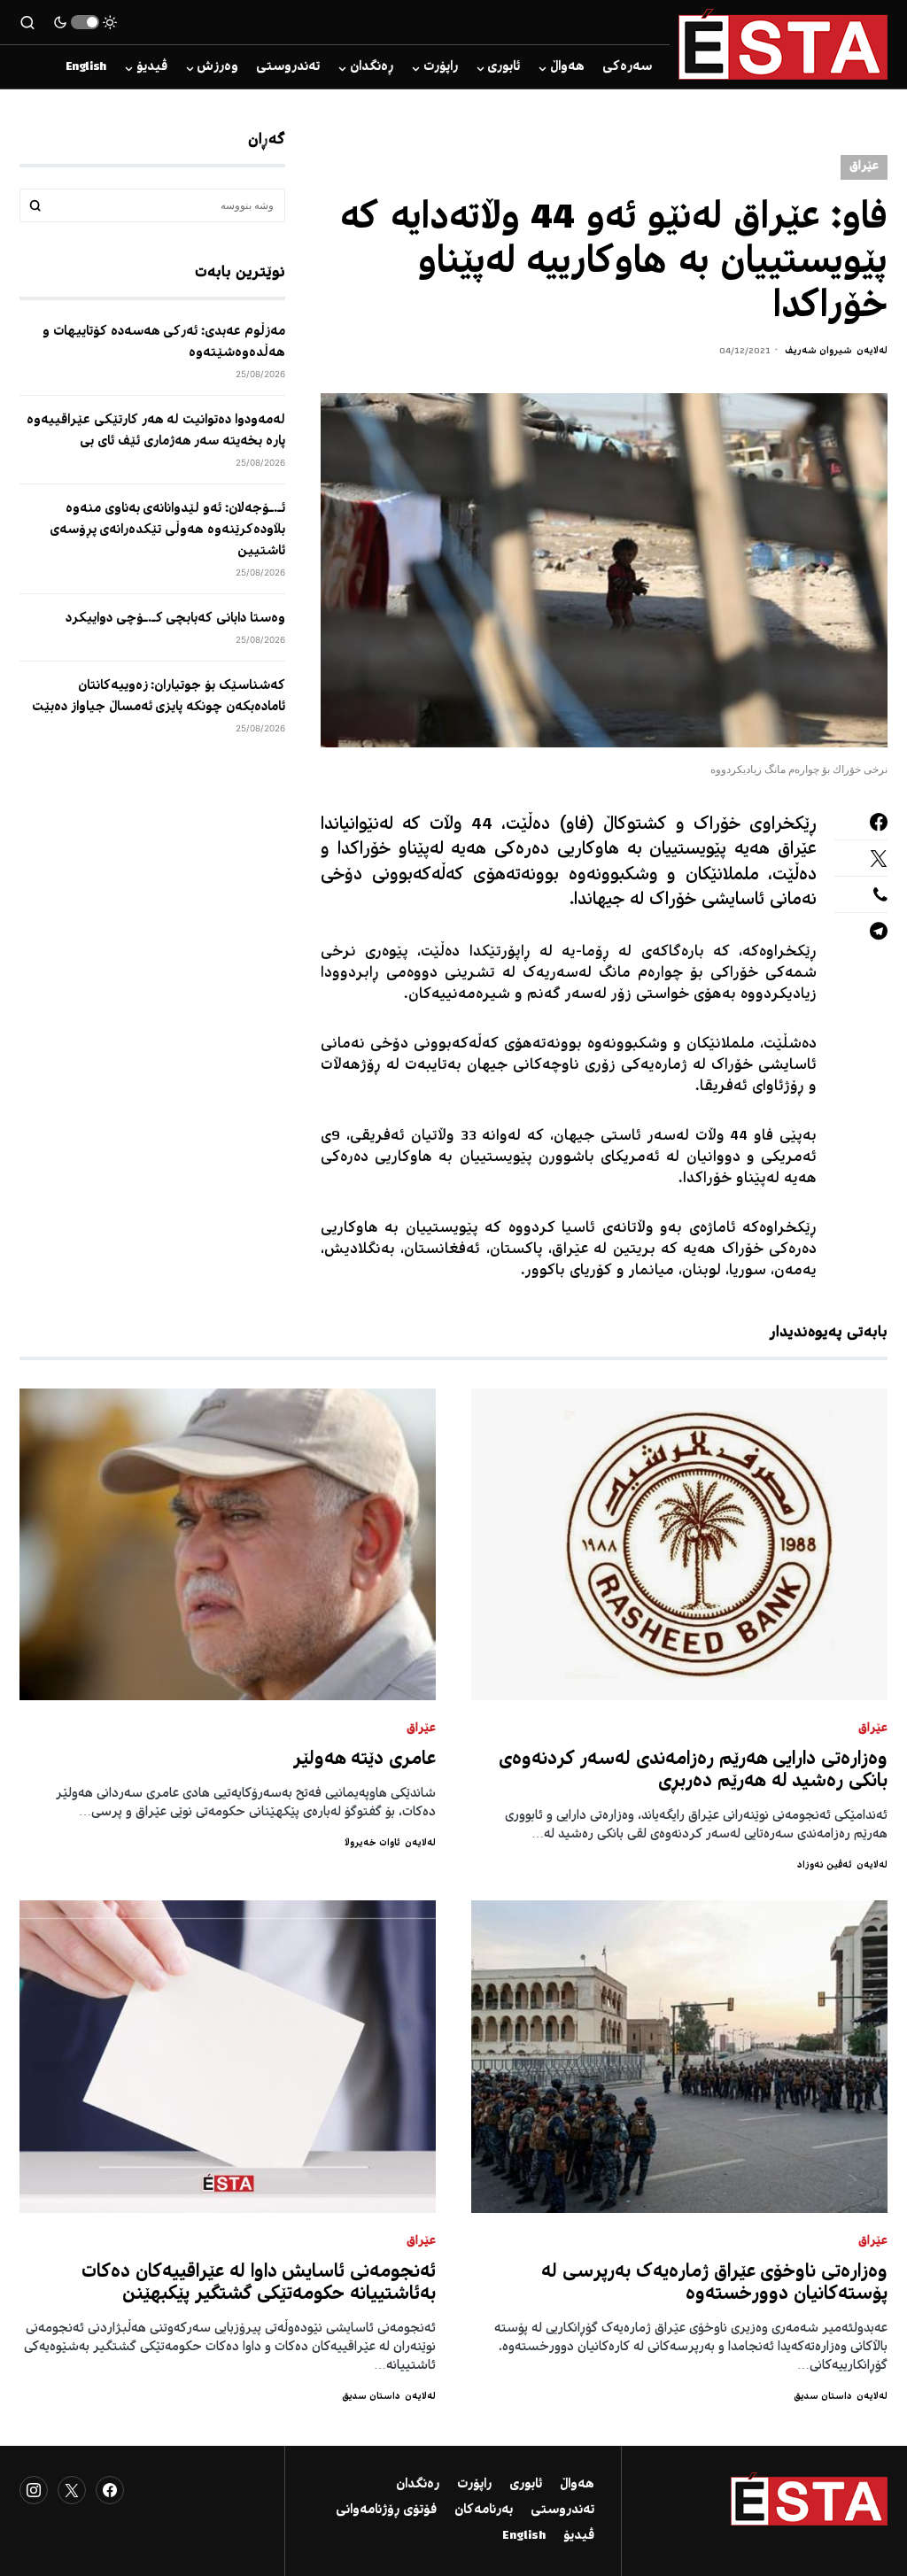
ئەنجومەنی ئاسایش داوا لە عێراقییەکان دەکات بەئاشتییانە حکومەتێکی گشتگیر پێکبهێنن (259, 2284)
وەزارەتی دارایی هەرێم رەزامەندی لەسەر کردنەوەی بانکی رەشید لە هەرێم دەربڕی (693, 1771)
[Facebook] (110, 2490)
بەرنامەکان (484, 2510)
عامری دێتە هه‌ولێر (365, 1760)
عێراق (864, 167)
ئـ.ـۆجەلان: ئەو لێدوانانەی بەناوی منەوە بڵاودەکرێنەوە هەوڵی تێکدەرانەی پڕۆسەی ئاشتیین (167, 530)
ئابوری (526, 2485)
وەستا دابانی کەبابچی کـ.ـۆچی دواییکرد (175, 619)
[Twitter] (72, 2490)
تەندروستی (562, 2510)
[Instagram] (34, 2490)
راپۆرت (474, 2485)
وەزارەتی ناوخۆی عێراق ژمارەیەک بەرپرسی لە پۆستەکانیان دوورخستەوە (714, 2284)
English (524, 2536)
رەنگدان (418, 2485)
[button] (85, 22)
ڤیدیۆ (579, 2536)
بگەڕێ (35, 205)
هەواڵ (577, 2485)
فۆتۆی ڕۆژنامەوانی (386, 2510)
